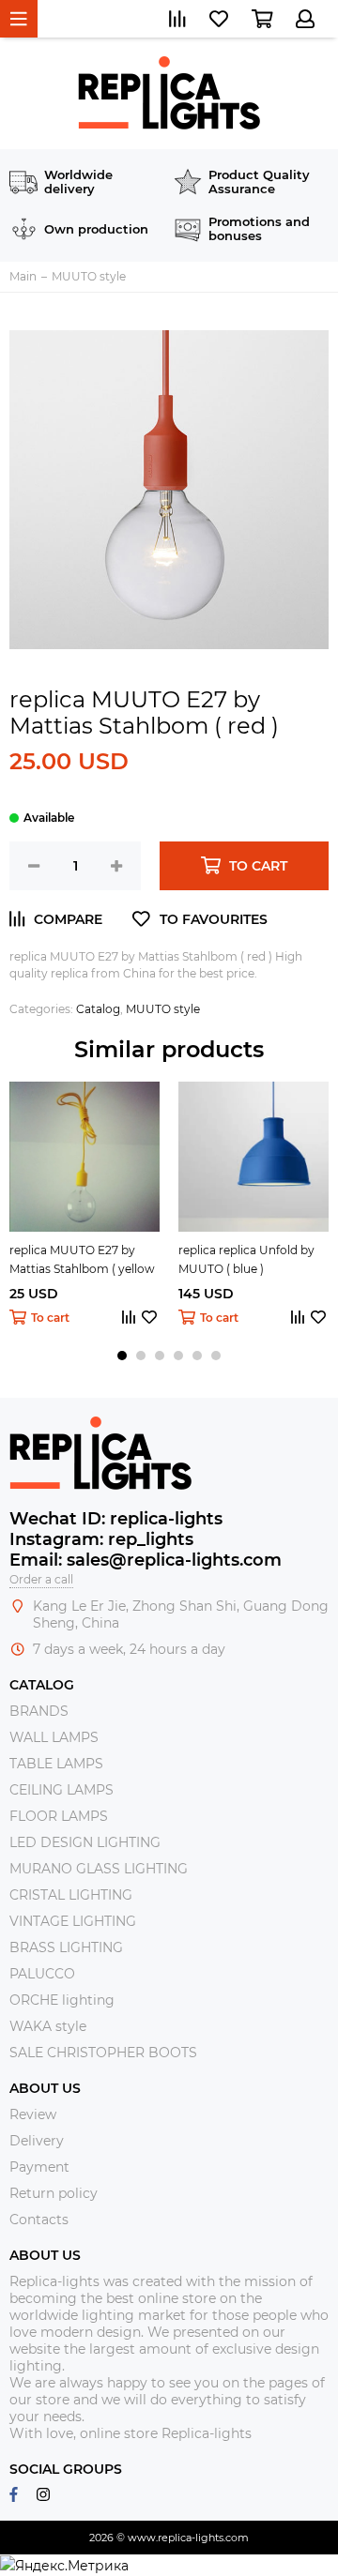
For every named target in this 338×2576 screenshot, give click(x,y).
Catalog (98, 1009)
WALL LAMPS (54, 1737)
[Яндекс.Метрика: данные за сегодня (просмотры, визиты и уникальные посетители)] (64, 2566)
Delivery (37, 2141)
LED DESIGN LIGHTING (85, 1842)
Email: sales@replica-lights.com (146, 1560)
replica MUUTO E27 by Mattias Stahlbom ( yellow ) (82, 1261)
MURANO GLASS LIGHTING (99, 1869)
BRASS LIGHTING (66, 1947)
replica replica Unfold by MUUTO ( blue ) (246, 1259)
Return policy (54, 2193)
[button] (122, 1356)
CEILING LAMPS (61, 1790)
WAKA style (48, 2026)
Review (33, 2114)
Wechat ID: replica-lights (116, 1519)
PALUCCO (42, 1974)
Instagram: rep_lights (101, 1539)
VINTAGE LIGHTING (73, 1921)
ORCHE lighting (62, 2000)
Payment (39, 2167)
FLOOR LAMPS (59, 1816)
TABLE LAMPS (56, 1764)
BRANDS (39, 1711)
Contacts (39, 2220)
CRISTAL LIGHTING (71, 1895)
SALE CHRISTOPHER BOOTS (103, 2053)
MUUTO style (163, 1009)
